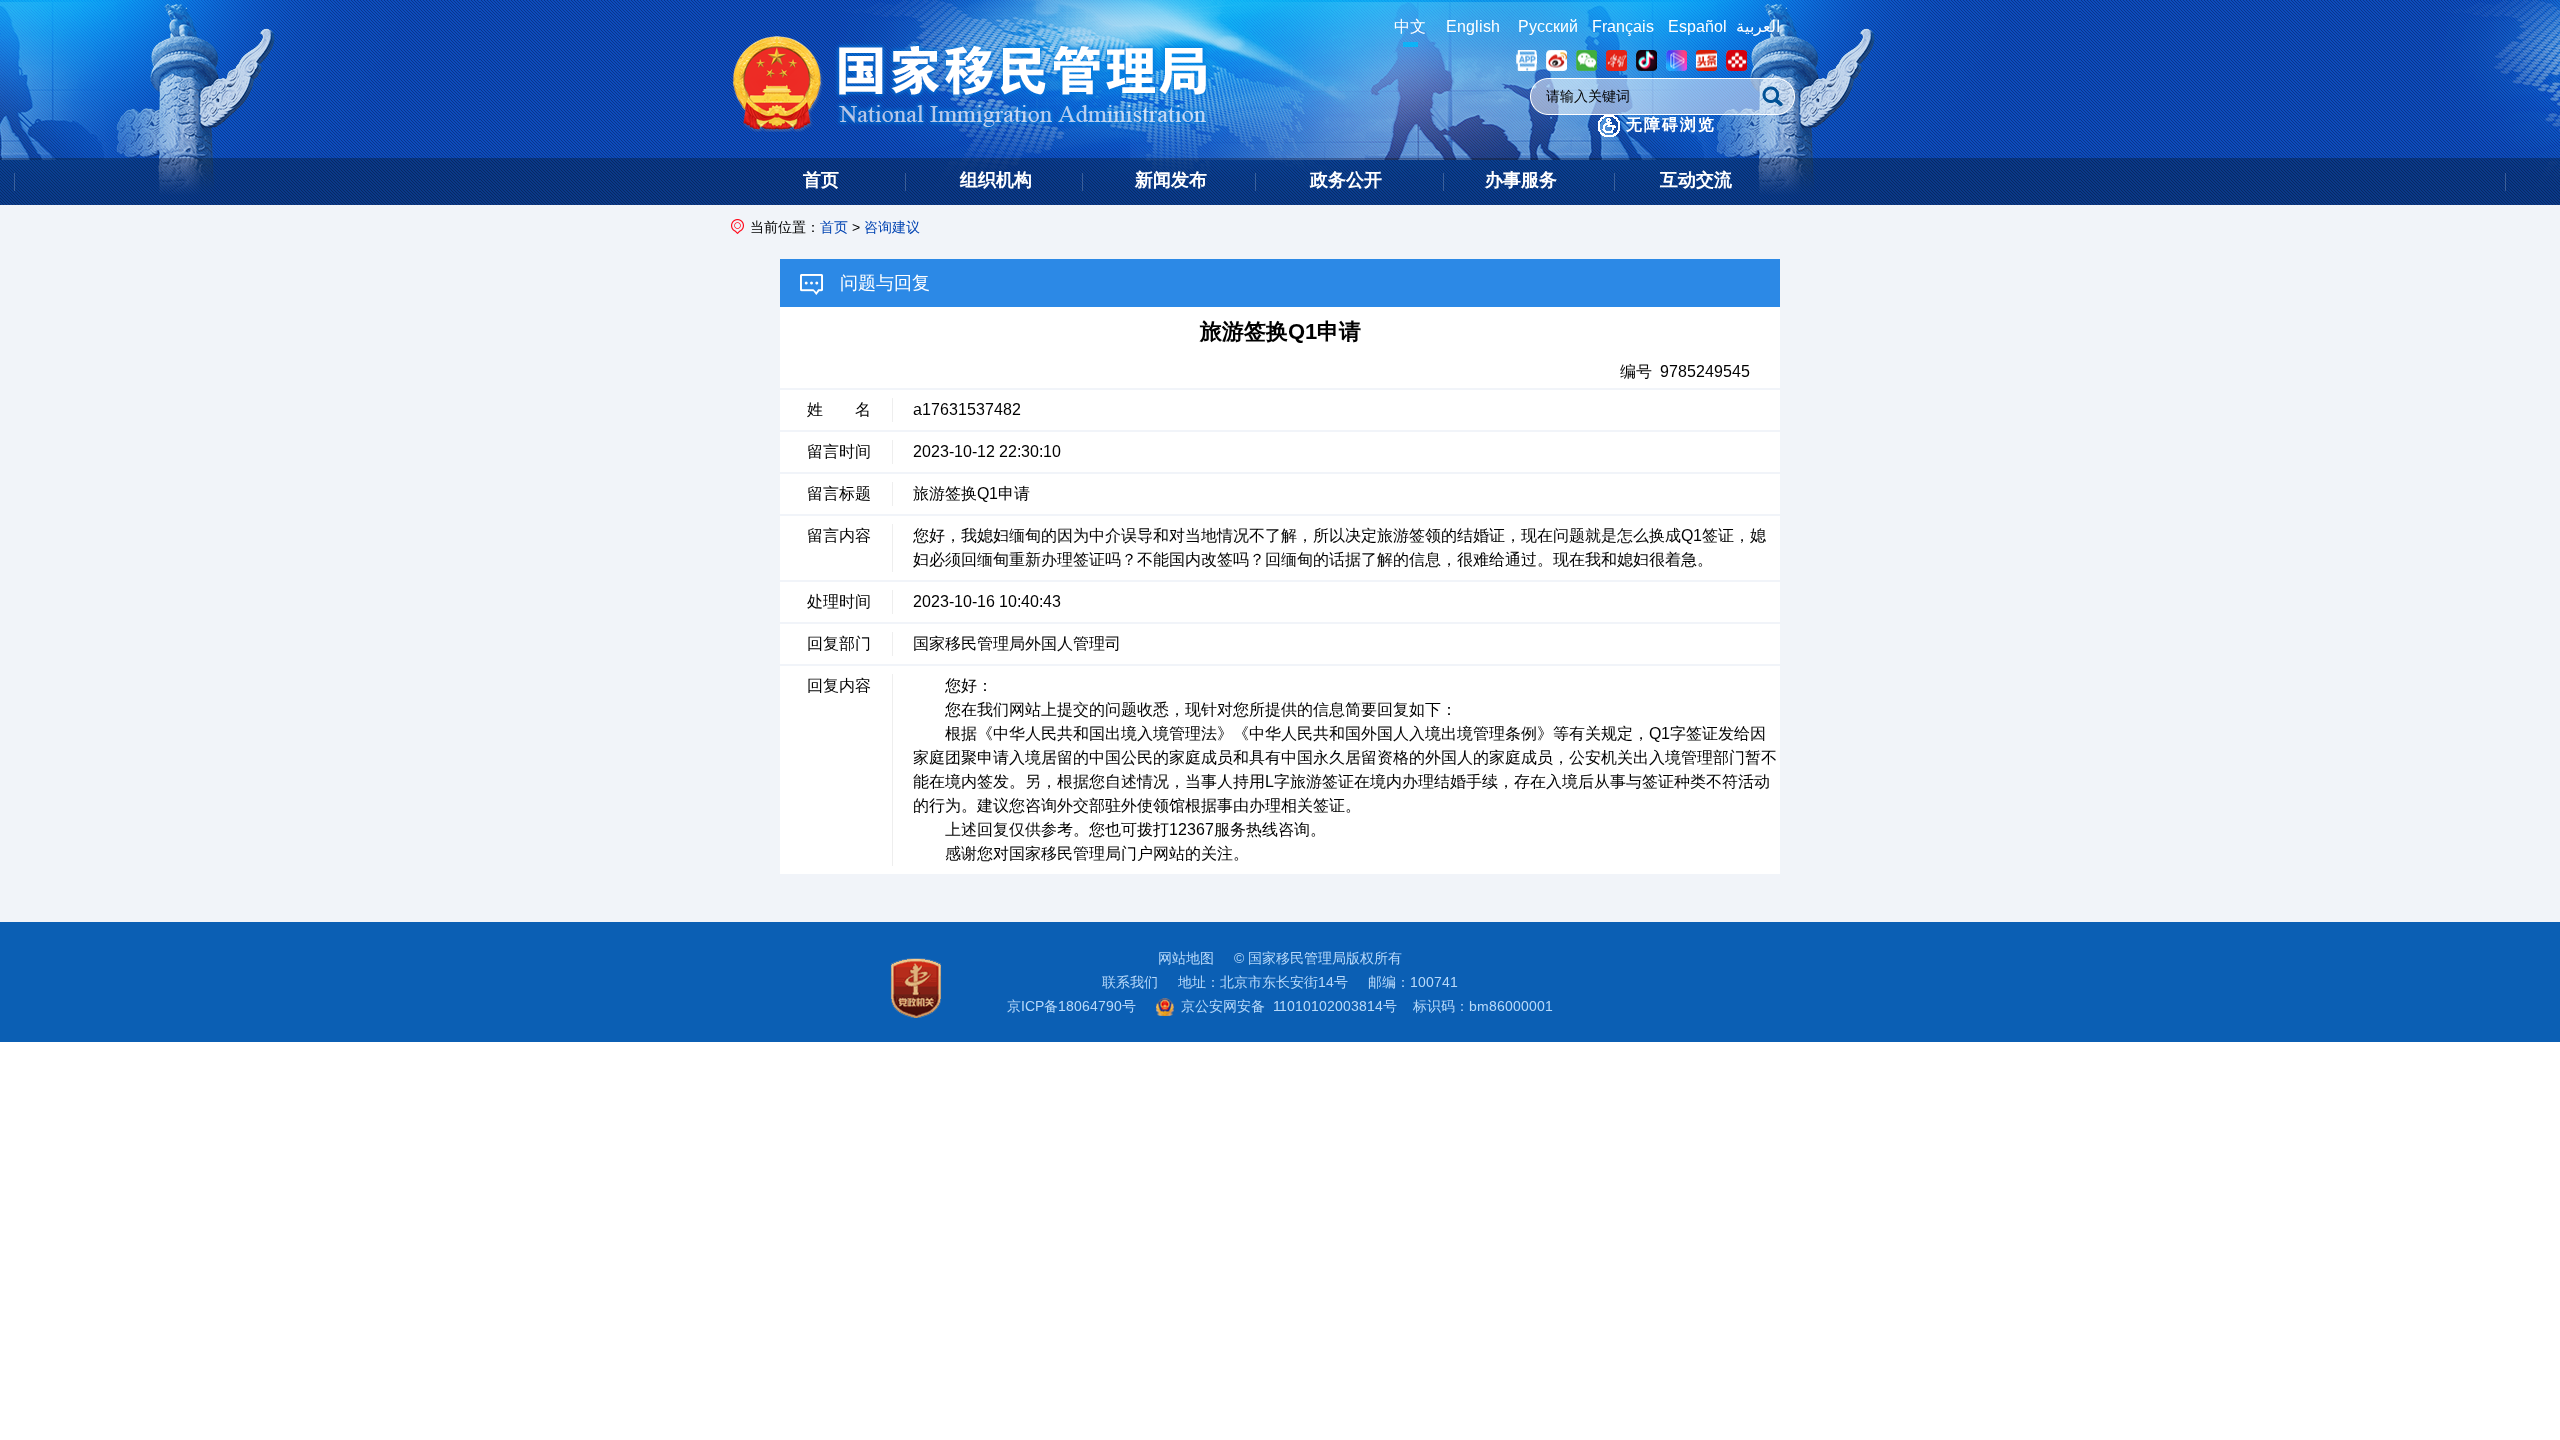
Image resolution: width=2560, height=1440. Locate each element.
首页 (834, 227)
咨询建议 (892, 227)
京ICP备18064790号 (1071, 1006)
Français (1623, 26)
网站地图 (1186, 958)
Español (1697, 26)
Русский (1548, 26)
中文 (1410, 26)
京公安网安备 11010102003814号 (1289, 1006)
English (1473, 26)
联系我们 (1130, 982)
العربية (1758, 26)
